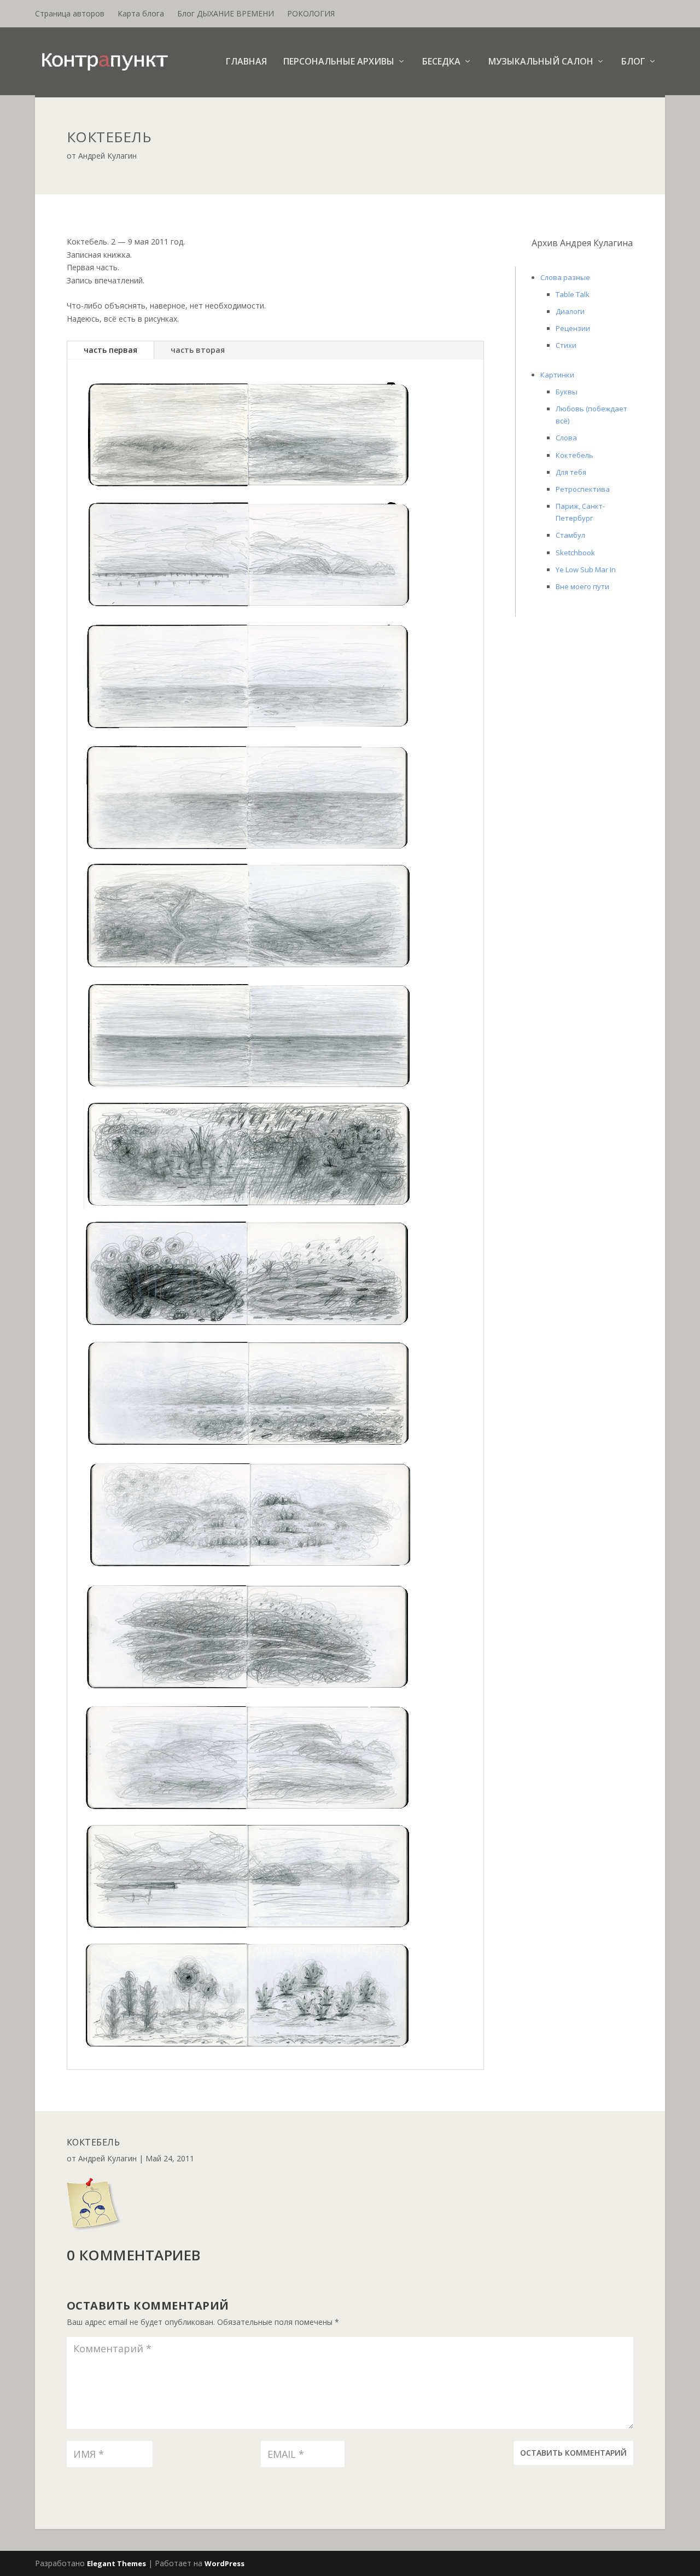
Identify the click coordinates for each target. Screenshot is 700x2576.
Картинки (557, 375)
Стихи (566, 345)
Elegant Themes (116, 2563)
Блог (633, 62)
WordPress (224, 2563)
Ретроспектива (583, 489)
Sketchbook (575, 553)
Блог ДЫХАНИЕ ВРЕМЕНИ (226, 13)
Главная (246, 62)
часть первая (110, 350)
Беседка (441, 62)
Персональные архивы (339, 62)
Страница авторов (70, 13)
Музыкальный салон (541, 62)
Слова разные (565, 277)
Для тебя (571, 472)
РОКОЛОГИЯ (311, 13)
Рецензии (573, 328)
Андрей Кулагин (107, 156)
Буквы (567, 392)
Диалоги (570, 311)
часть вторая (198, 350)
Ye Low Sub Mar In (586, 569)
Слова (566, 438)
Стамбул (570, 535)
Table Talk (573, 294)
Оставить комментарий (573, 2453)
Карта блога (141, 13)
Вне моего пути (582, 586)
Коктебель (574, 455)
